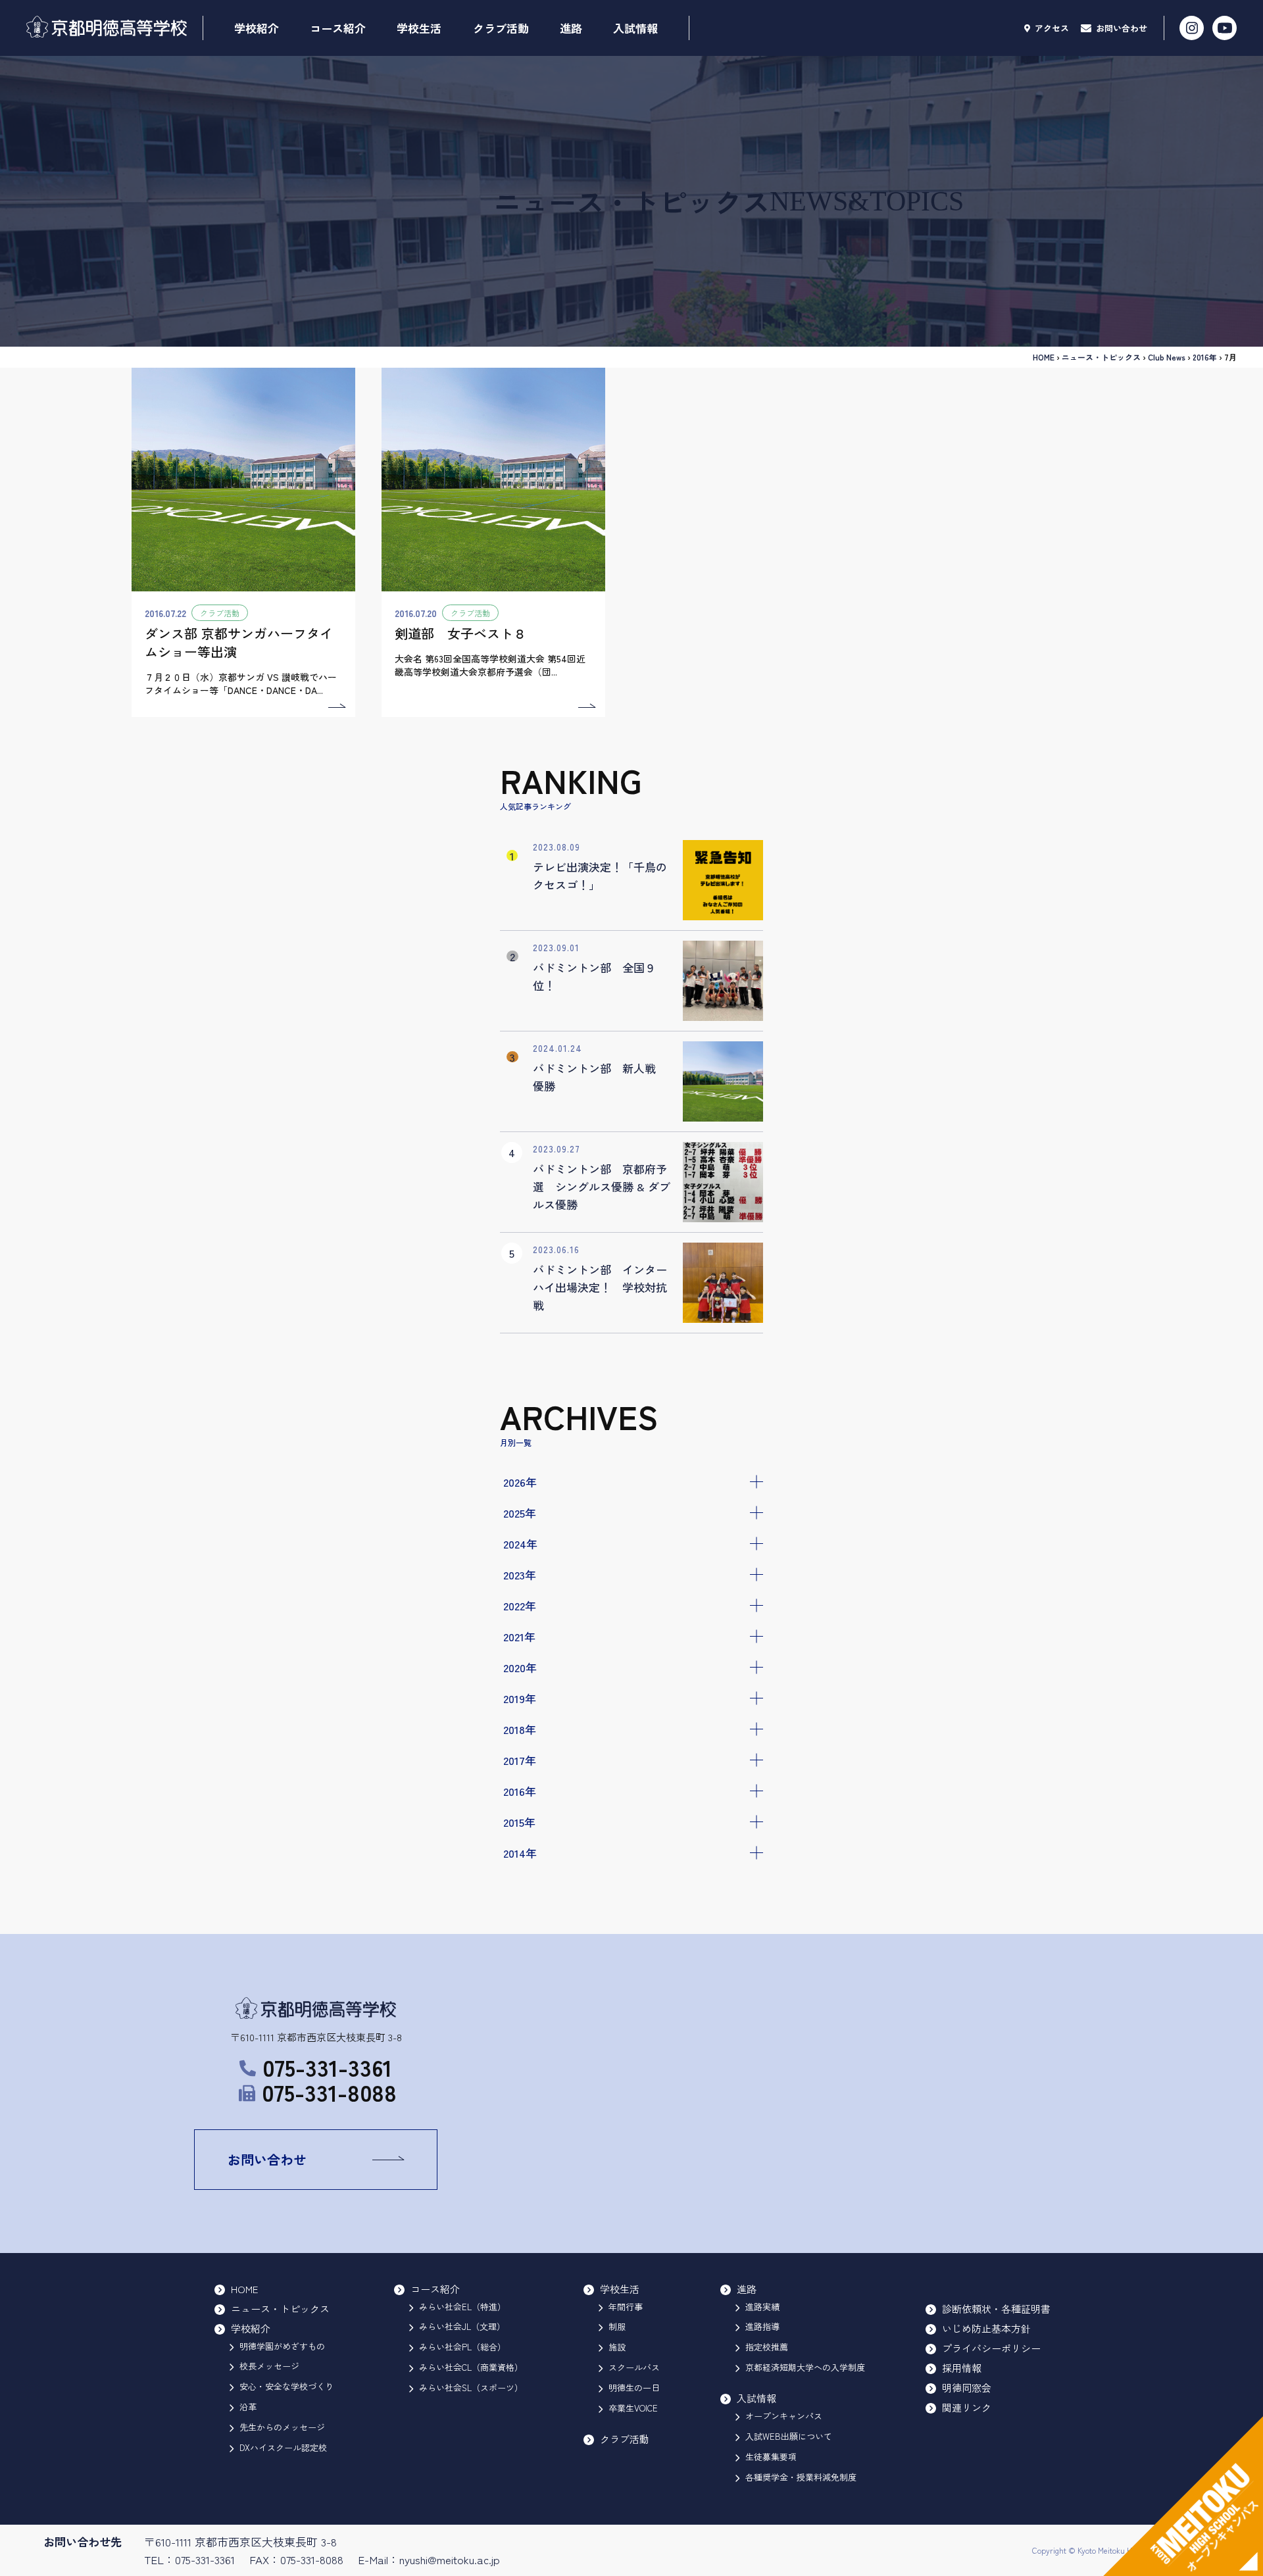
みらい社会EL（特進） (462, 2307)
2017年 (520, 1760)
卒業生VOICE (633, 2408)
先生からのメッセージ (282, 2427)
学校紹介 (257, 28)
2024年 (520, 1544)
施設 (617, 2347)
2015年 (519, 1822)
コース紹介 (338, 28)
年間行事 (626, 2307)
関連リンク (967, 2407)
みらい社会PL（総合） (462, 2347)
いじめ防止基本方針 (986, 2328)
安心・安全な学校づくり (286, 2386)
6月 (522, 1963)
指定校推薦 (767, 2347)
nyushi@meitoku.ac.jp (450, 2559)
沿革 (248, 2407)
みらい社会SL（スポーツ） (471, 2388)
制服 (617, 2326)
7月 (521, 1946)
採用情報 (962, 2368)
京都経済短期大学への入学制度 (805, 2367)
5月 (521, 1981)
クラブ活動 (501, 28)
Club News (1167, 357)
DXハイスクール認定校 (283, 2447)
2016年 (520, 1791)
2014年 (520, 1853)
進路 (571, 28)
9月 (522, 1911)
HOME (1044, 357)
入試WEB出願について (789, 2436)
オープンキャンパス (784, 2416)
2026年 (520, 1482)
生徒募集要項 (771, 2457)
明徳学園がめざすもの (282, 2346)
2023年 (520, 1574)
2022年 (520, 1605)
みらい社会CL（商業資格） (471, 2367)
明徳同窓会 (967, 2388)
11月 (523, 1876)
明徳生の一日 (634, 2388)
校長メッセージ (269, 2366)
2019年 (520, 1698)
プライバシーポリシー (991, 2348)
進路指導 (762, 2326)
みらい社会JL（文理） (462, 2326)
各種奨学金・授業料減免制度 (801, 2477)
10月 (524, 1894)
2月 (521, 2020)
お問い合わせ (1120, 28)
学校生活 (419, 28)
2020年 (520, 1667)
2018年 (520, 1729)
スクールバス (634, 2367)
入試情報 (635, 28)
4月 (522, 1998)
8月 (522, 1928)
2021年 (519, 1636)
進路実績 (762, 2307)
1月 (521, 2037)
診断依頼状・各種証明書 (996, 2309)
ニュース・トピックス (1101, 357)
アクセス (1051, 28)
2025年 (520, 1513)
